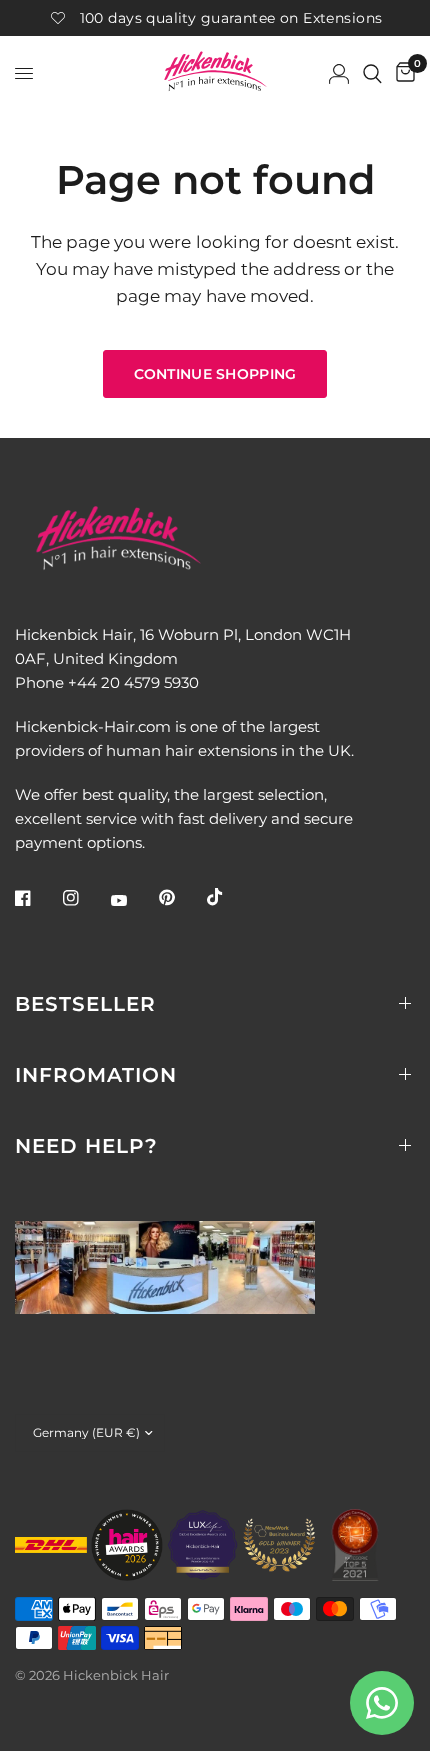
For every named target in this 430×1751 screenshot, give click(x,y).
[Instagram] (85, 898)
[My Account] (339, 73)
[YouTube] (133, 901)
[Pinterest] (181, 898)
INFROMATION (96, 1075)
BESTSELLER (85, 1004)
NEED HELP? (86, 1146)
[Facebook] (37, 898)
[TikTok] (229, 897)
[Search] (372, 73)
